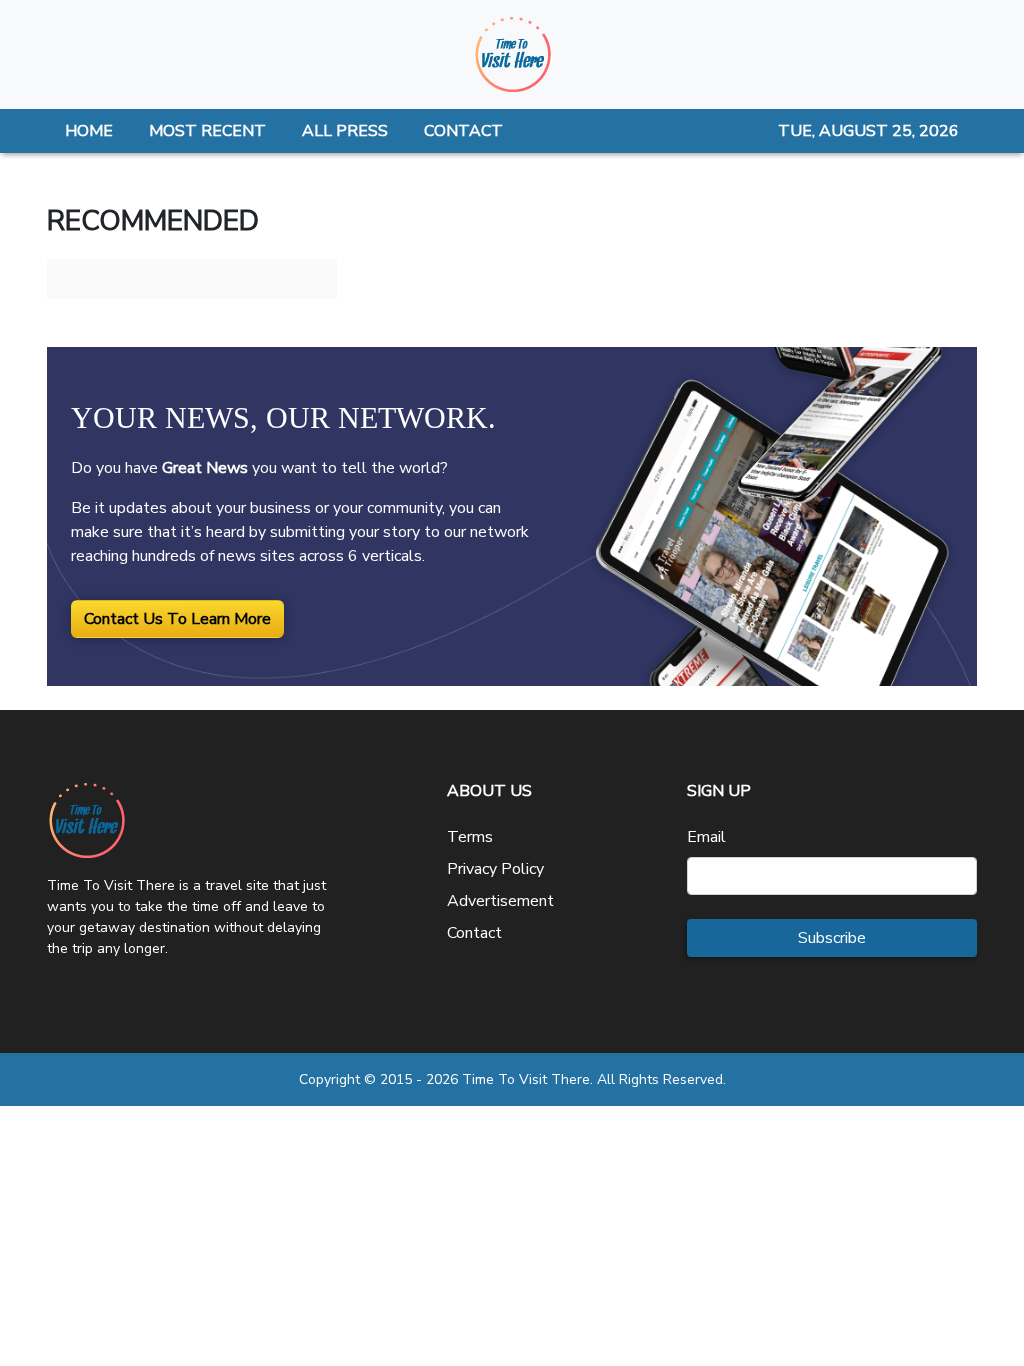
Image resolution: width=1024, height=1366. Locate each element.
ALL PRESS (345, 131)
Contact (474, 933)
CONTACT (463, 131)
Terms (470, 837)
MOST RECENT (207, 131)
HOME (89, 131)
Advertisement (500, 901)
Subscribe (832, 938)
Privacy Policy (495, 869)
